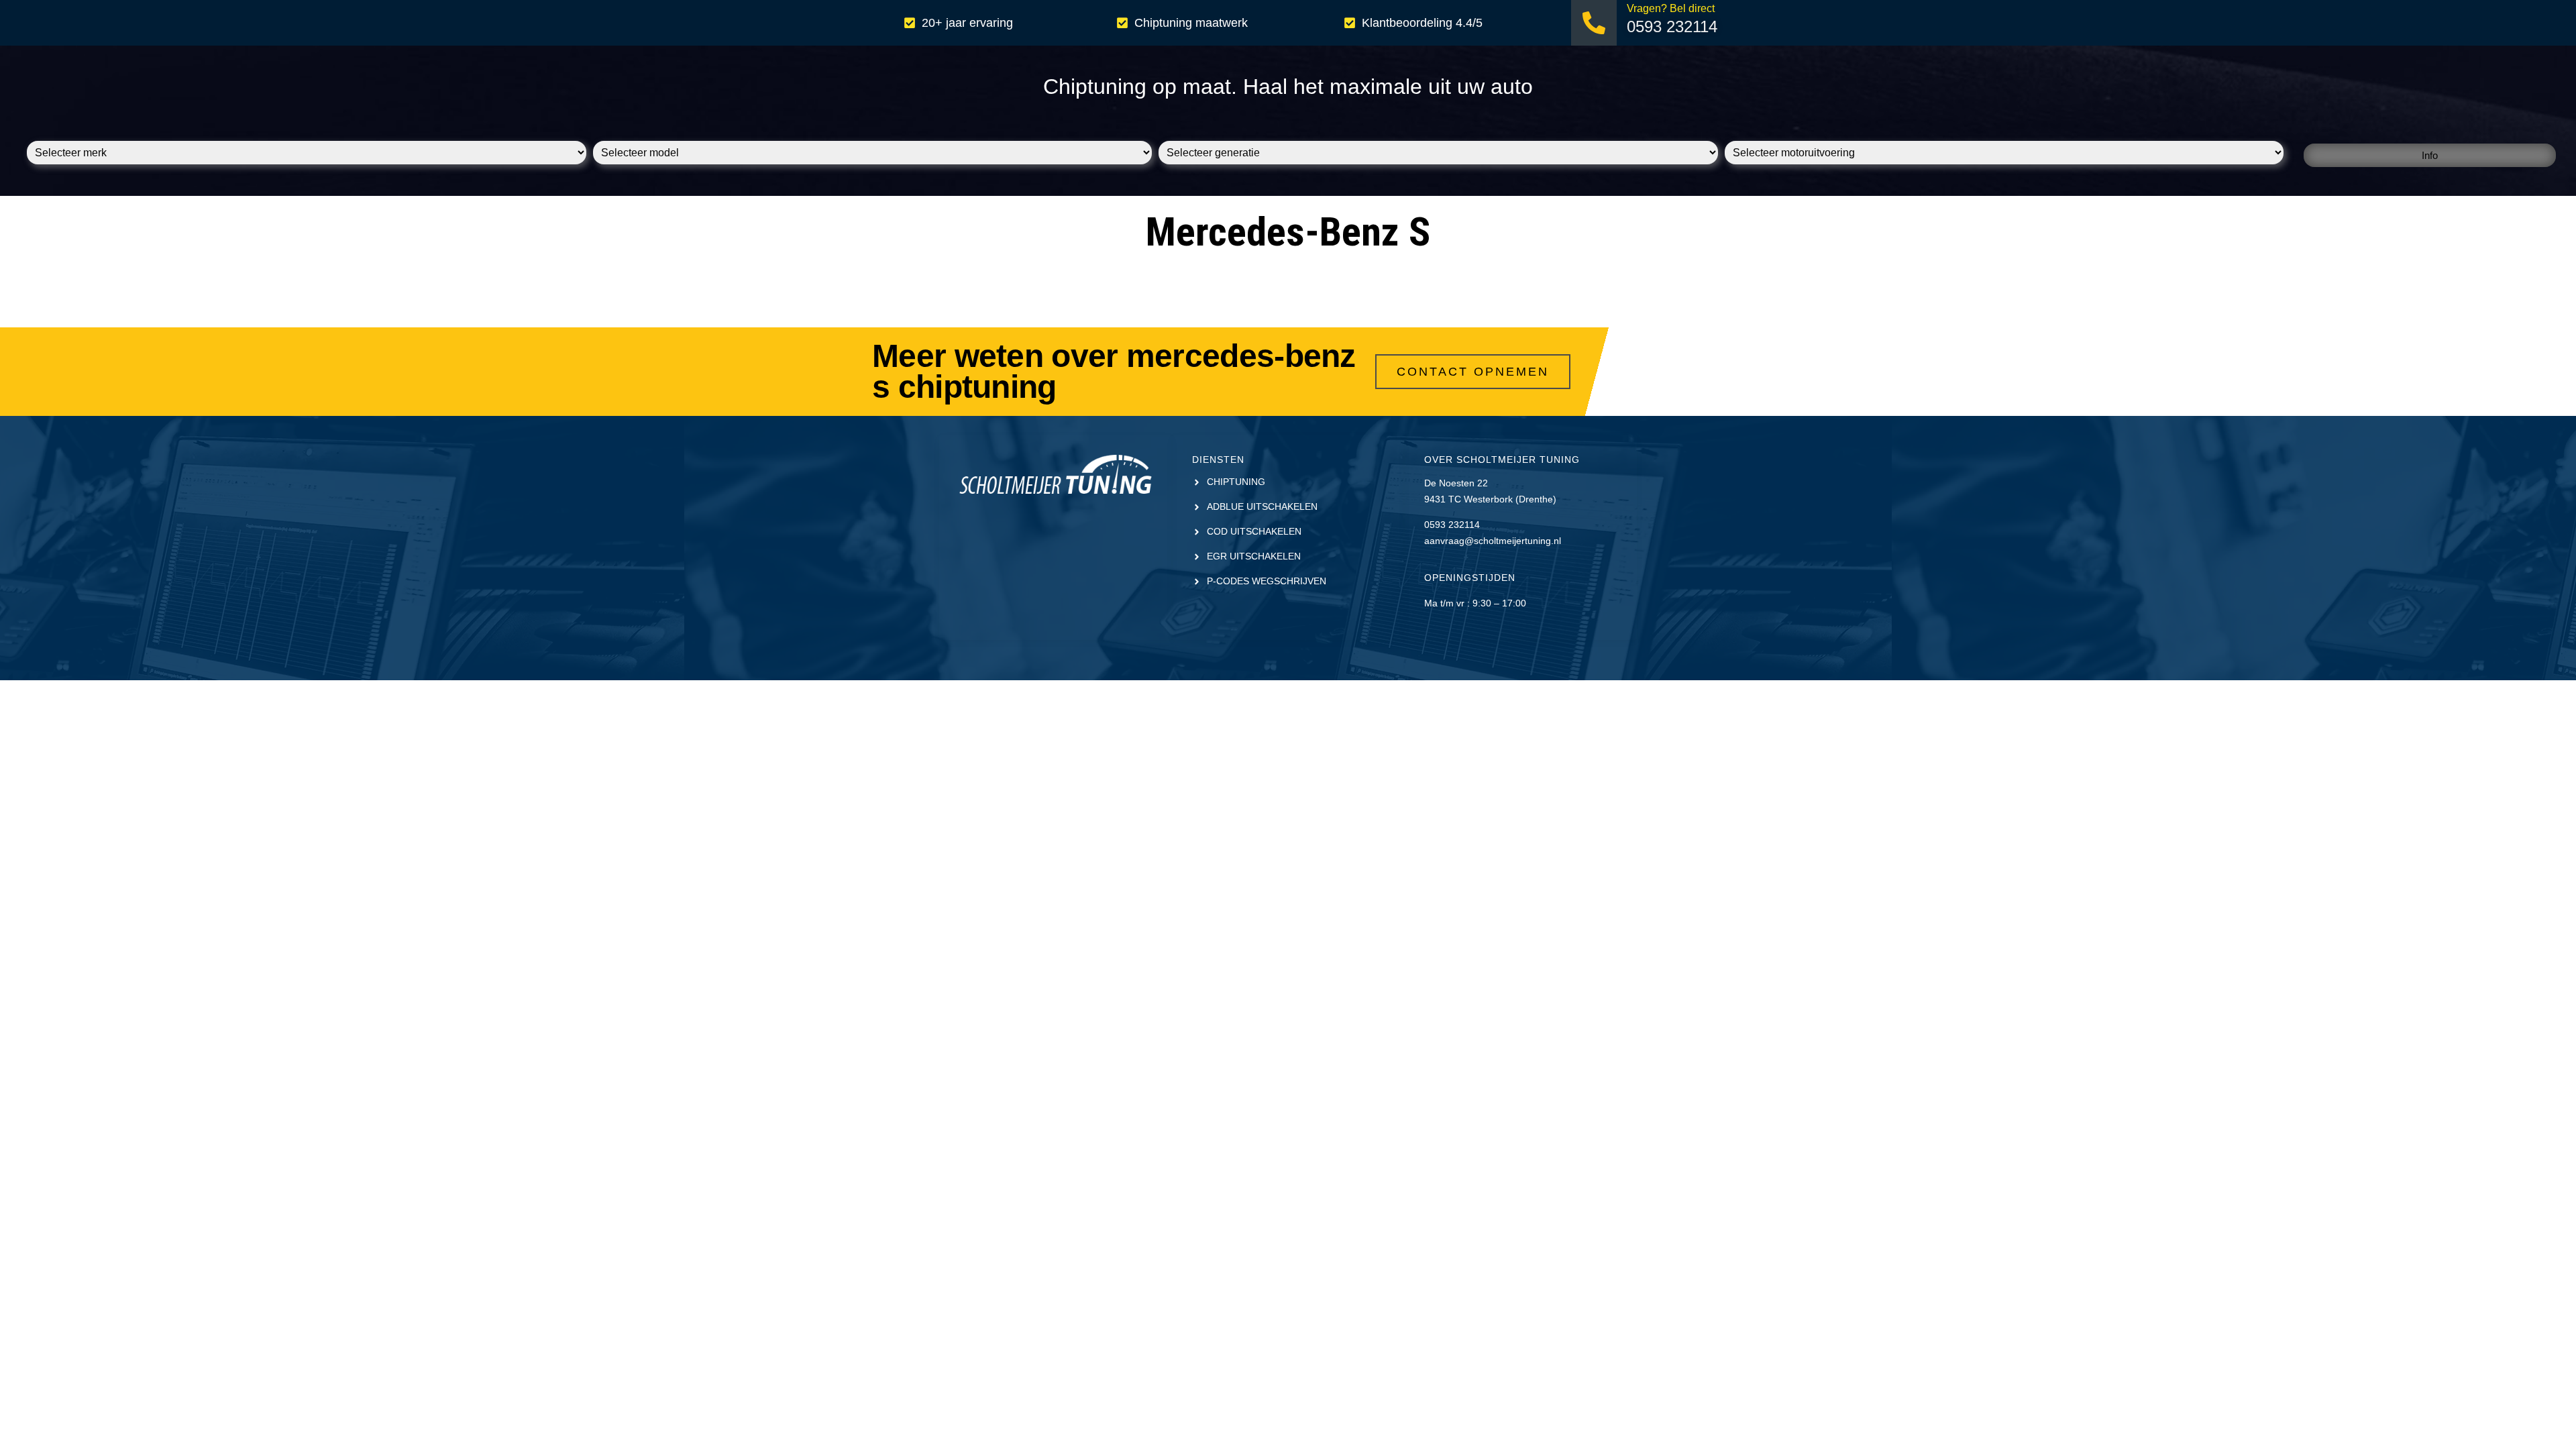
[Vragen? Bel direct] (1594, 23)
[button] (2430, 155)
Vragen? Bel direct (1671, 8)
